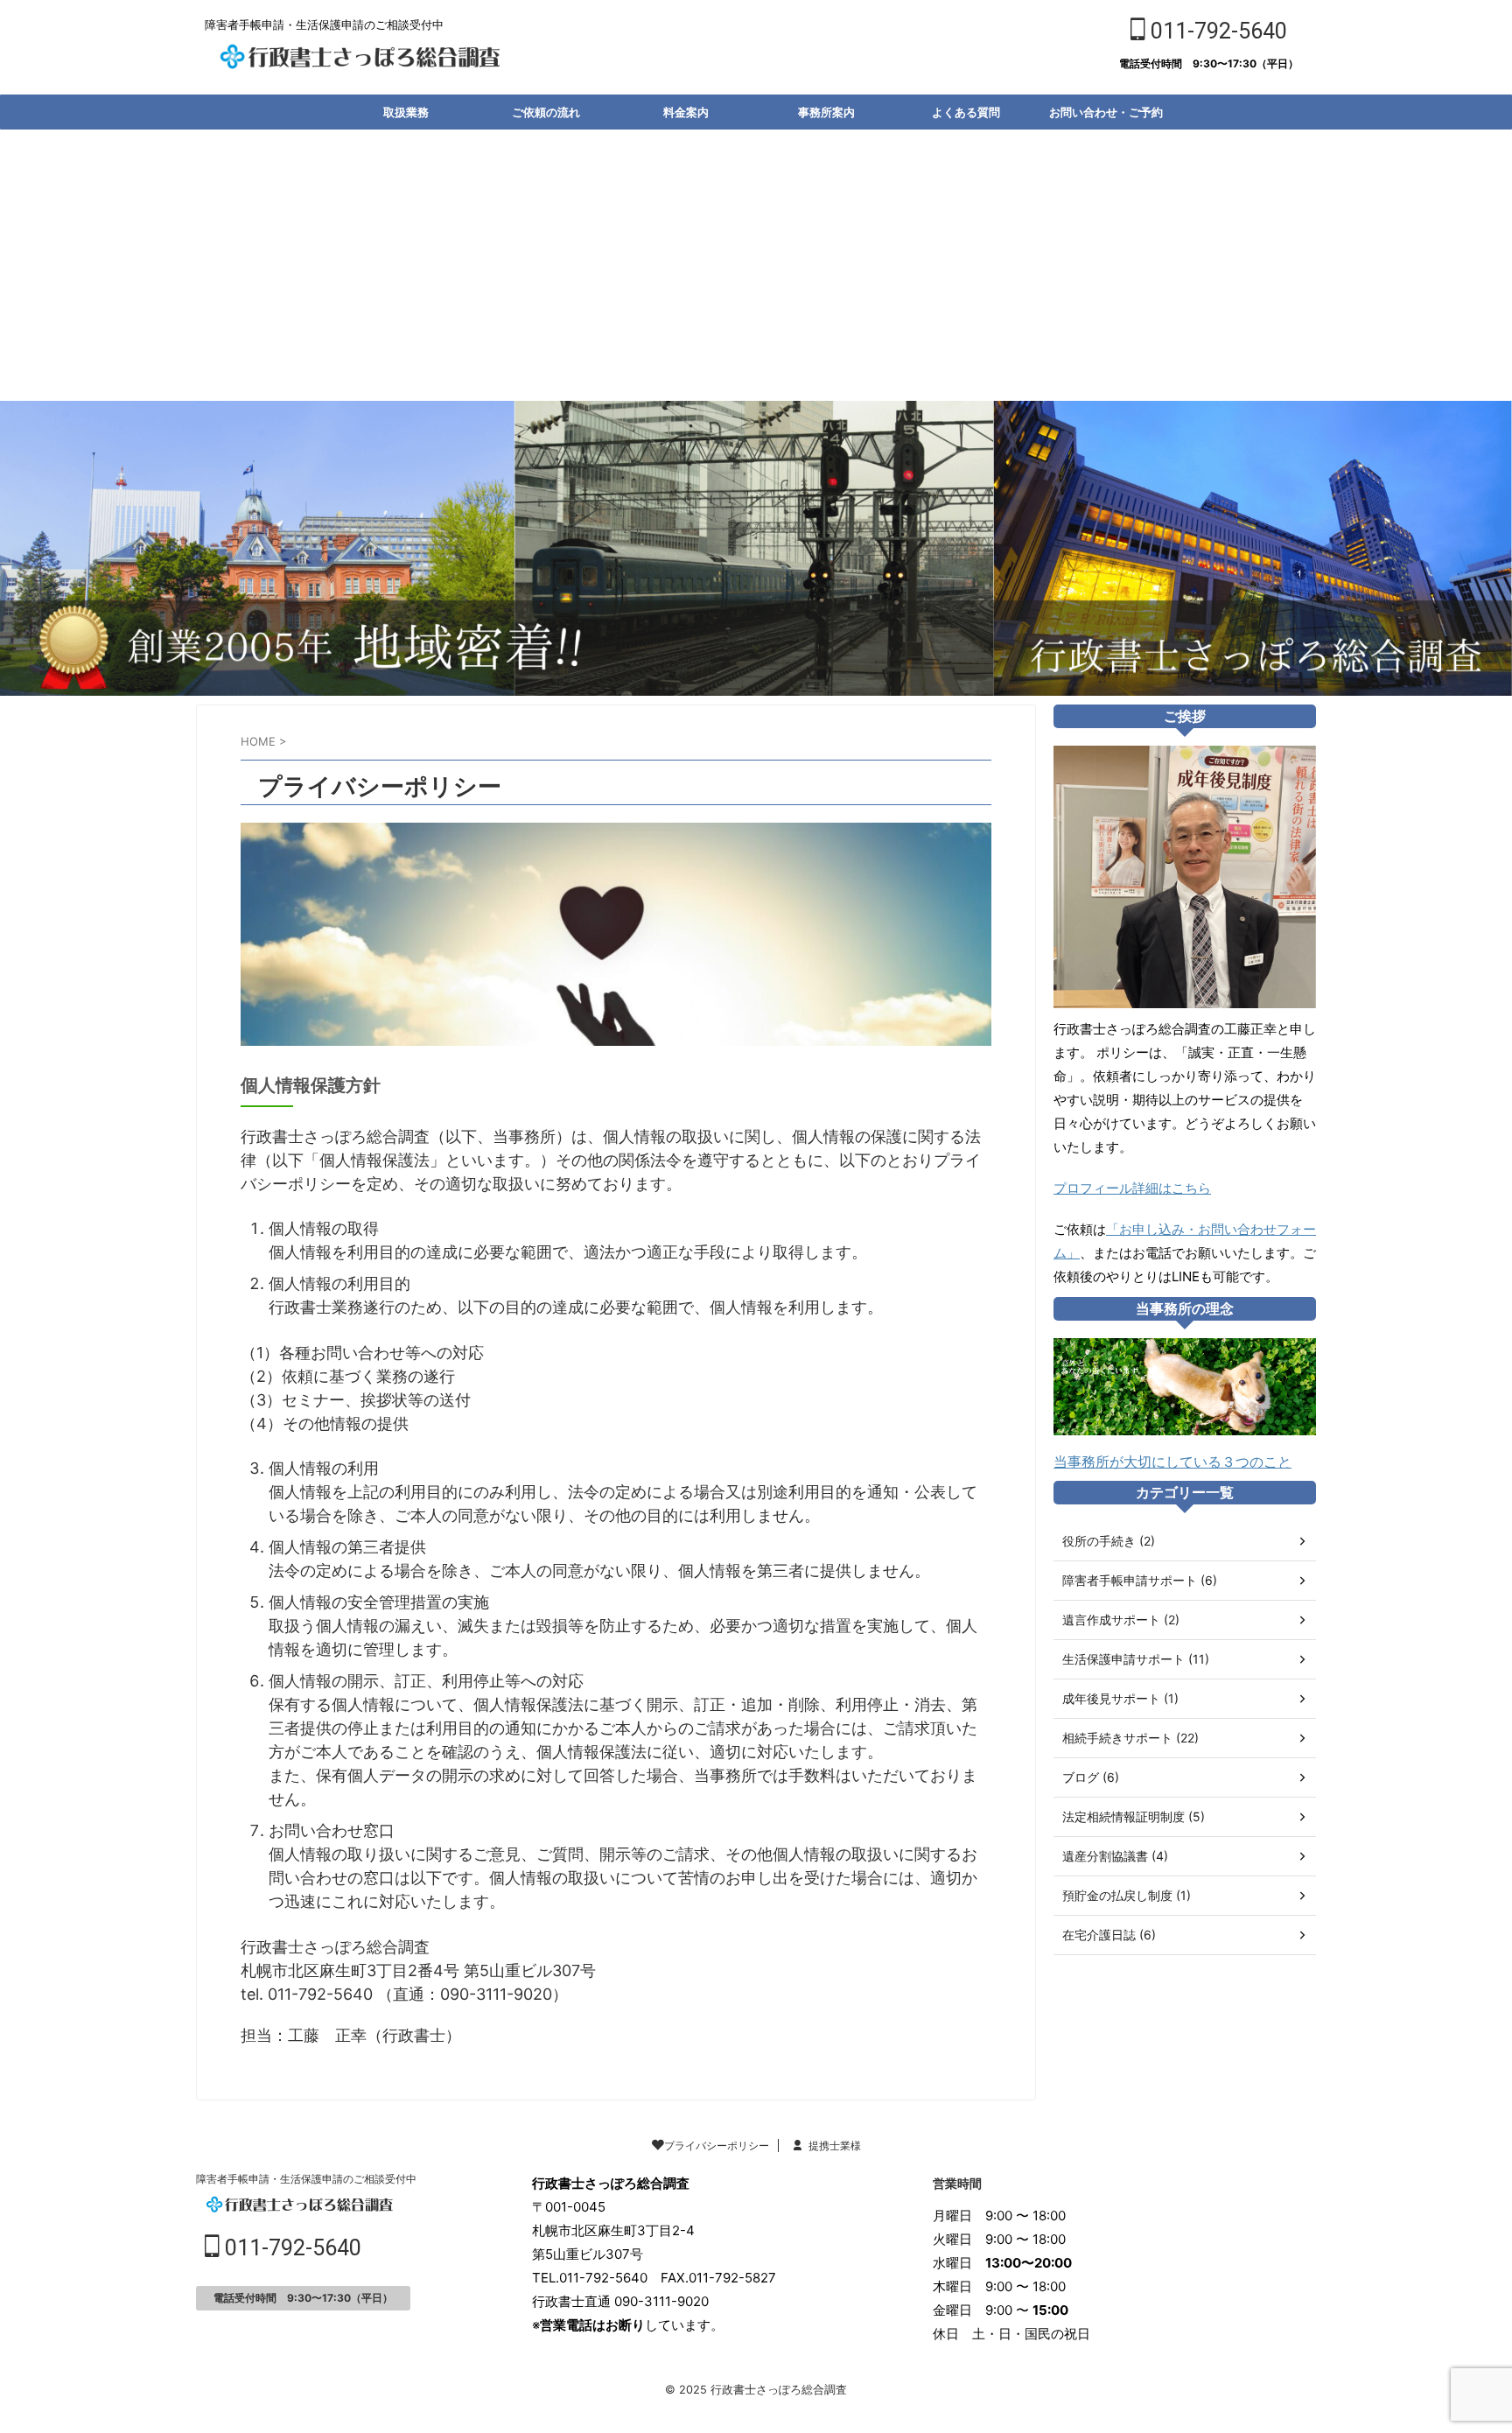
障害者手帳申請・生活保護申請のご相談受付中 (306, 2179)
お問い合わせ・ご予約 (1106, 112)
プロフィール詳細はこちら (1132, 1188)
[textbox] (623, 1268)
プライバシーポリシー (717, 2146)
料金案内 (686, 112)
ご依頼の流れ (546, 112)
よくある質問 (966, 112)
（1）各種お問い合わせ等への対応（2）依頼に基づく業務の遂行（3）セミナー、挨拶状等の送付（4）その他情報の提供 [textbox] (362, 1388)
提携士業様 (835, 2146)
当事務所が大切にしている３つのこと (1172, 1462)
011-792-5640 (1216, 31)
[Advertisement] (756, 261)
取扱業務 (406, 112)
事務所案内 (826, 112)
